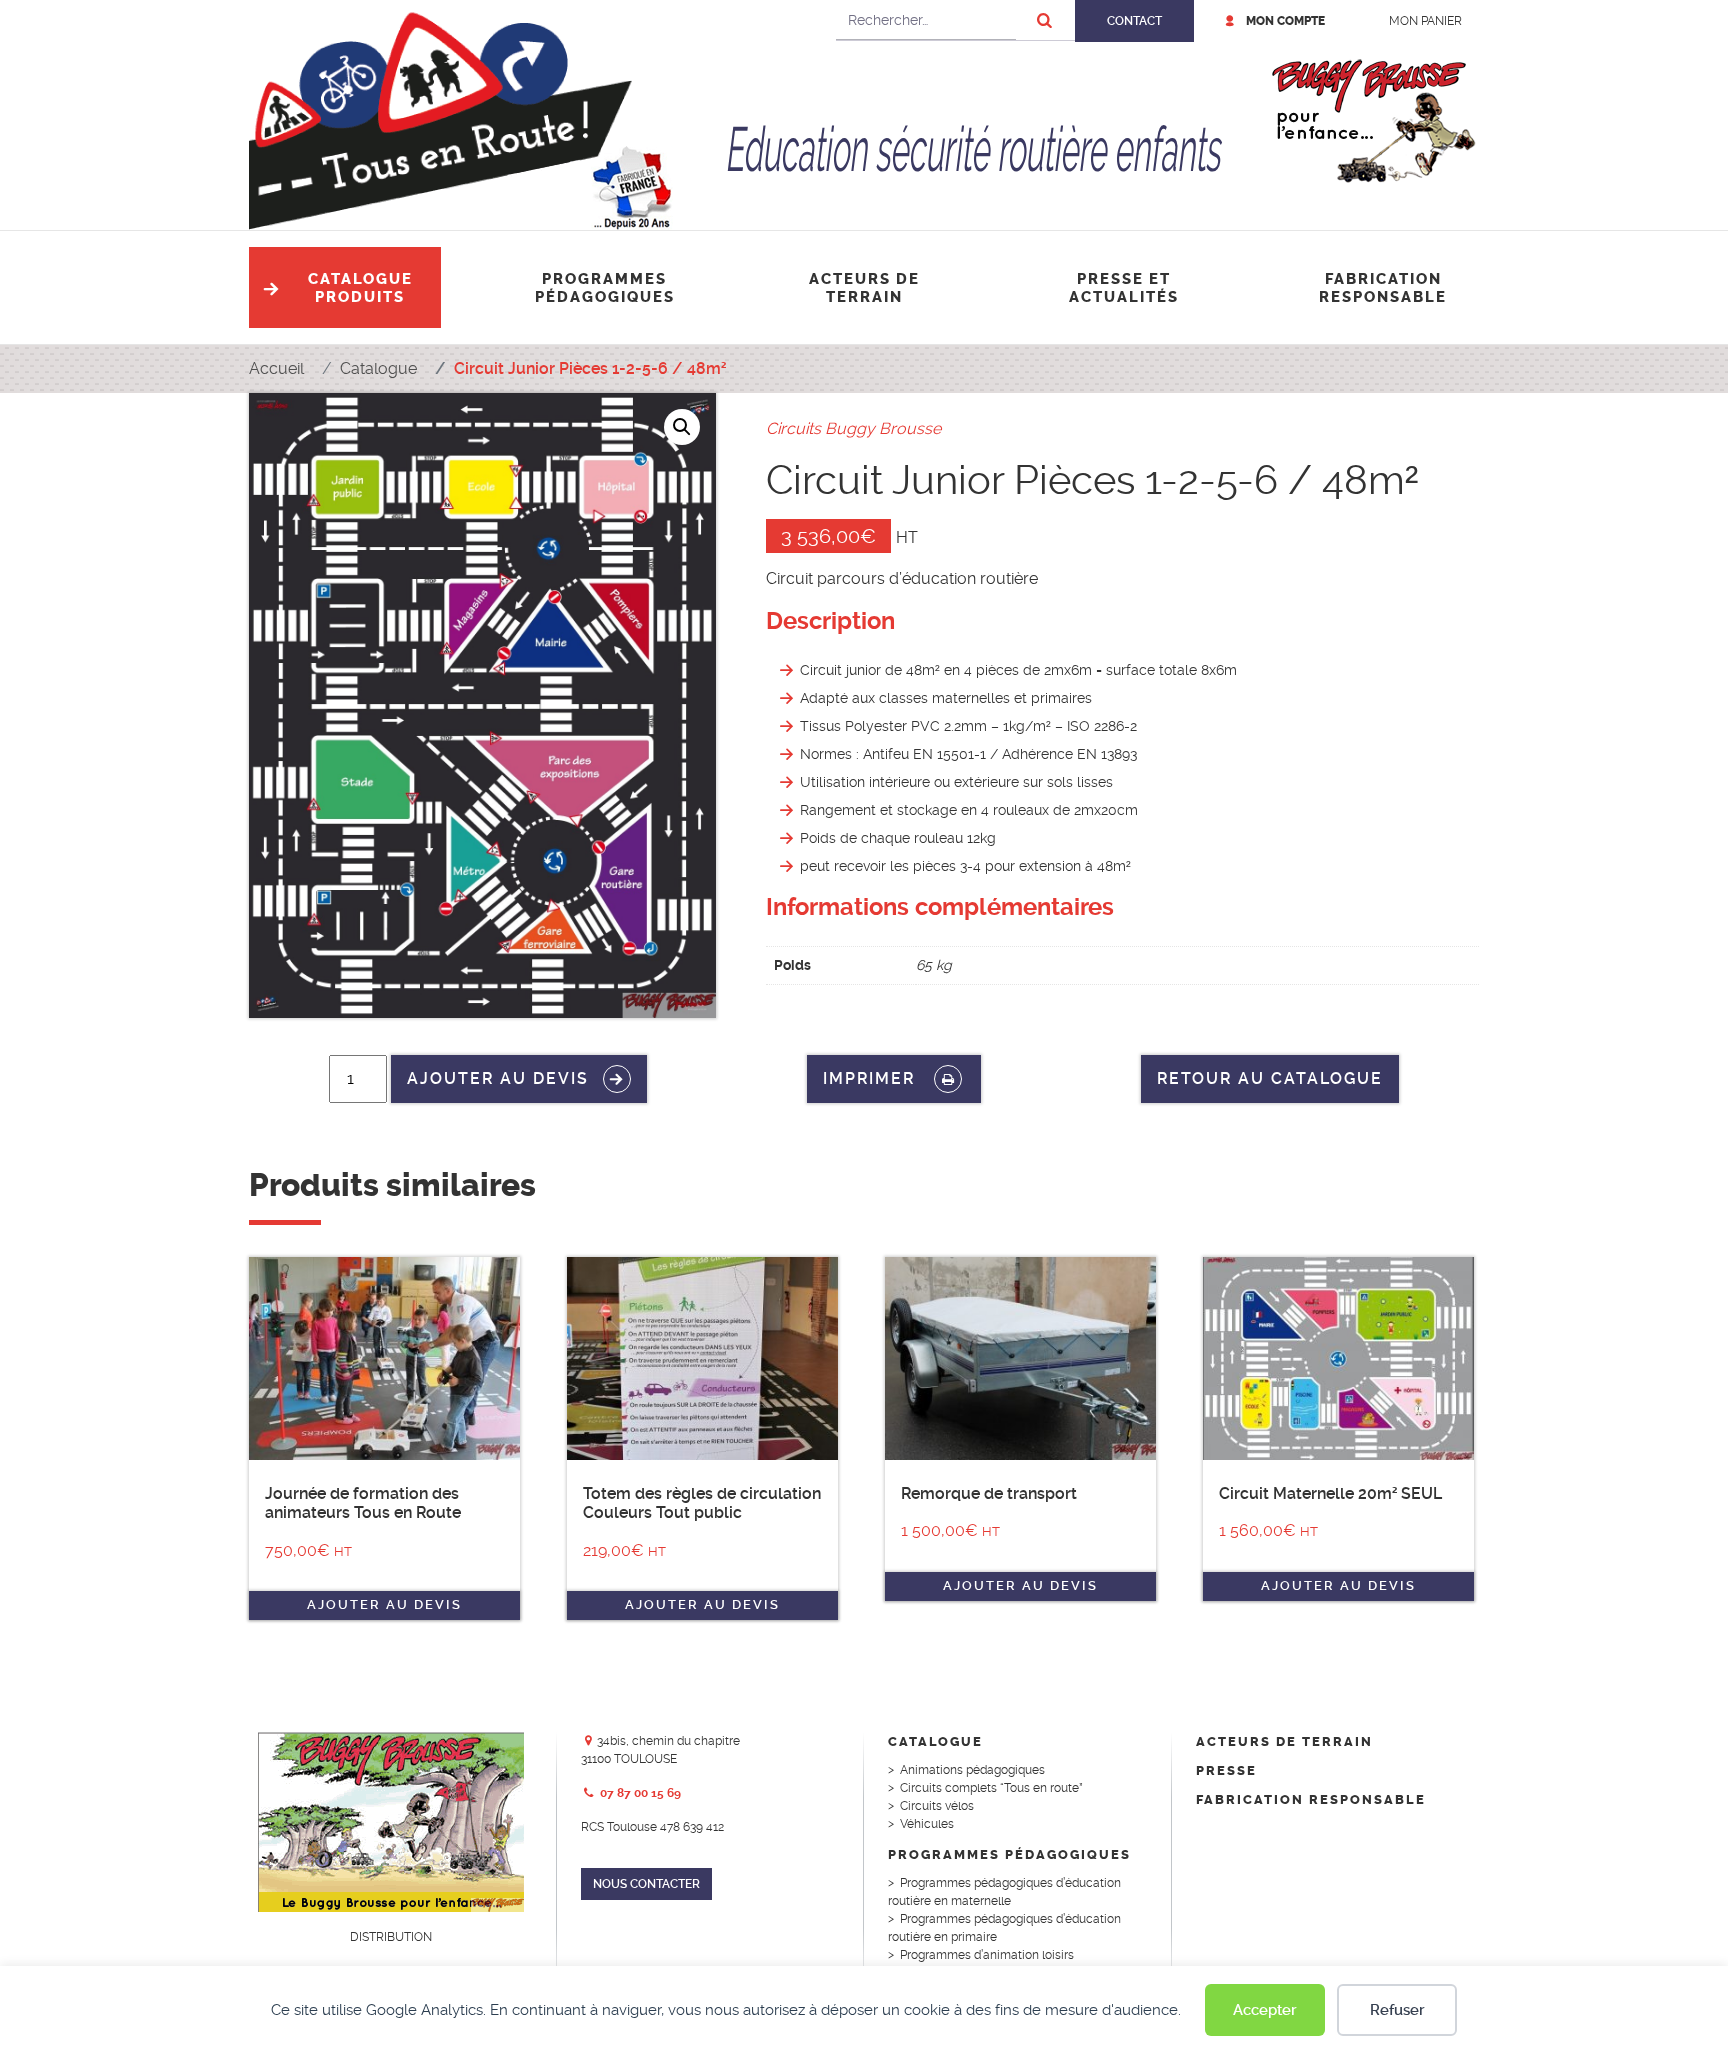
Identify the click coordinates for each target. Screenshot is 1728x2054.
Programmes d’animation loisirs (987, 1955)
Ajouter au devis (498, 1078)
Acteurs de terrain (864, 288)
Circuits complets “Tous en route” (991, 1788)
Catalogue (935, 1741)
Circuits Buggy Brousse (853, 428)
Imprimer (872, 1078)
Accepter (1265, 2010)
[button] (682, 427)
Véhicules (927, 1824)
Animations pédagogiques (972, 1770)
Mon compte (1285, 21)
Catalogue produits (360, 288)
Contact (1134, 21)
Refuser (1397, 2010)
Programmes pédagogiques (605, 288)
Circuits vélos (937, 1806)
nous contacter (646, 1884)
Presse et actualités (1124, 288)
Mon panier (1425, 21)
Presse (1226, 1770)
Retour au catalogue (1270, 1078)
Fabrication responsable (1383, 288)
